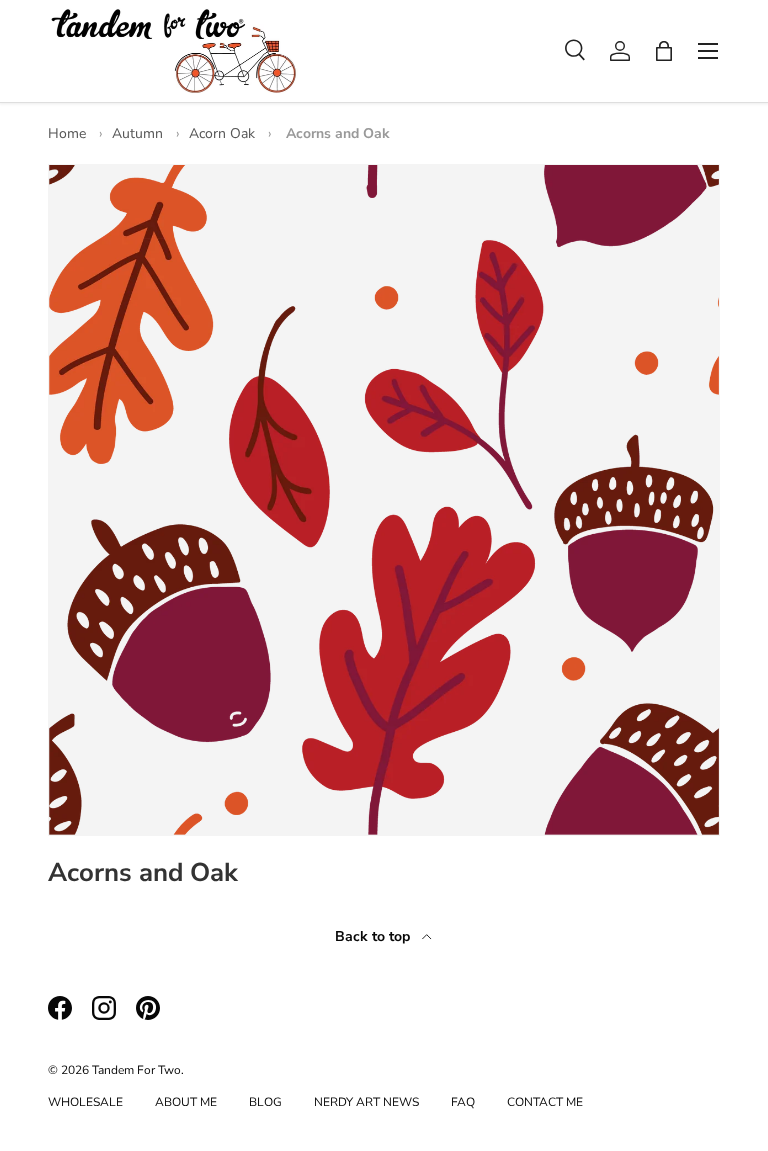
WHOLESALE (85, 1102)
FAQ (463, 1102)
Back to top (374, 936)
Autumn (137, 133)
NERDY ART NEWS (366, 1102)
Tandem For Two (136, 1070)
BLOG (265, 1102)
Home (67, 133)
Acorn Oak (222, 133)
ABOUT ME (186, 1102)
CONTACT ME (545, 1102)
